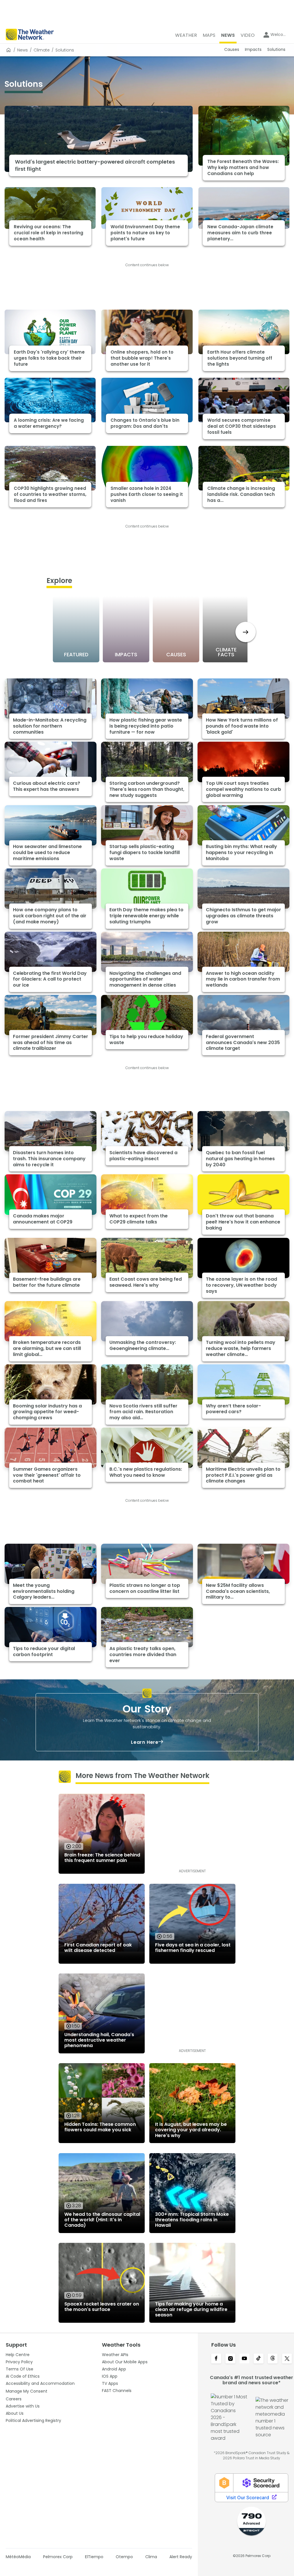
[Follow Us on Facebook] (216, 2359)
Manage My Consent (27, 2391)
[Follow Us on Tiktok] (259, 2359)
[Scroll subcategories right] (246, 632)
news (23, 50)
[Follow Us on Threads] (273, 2359)
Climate (42, 50)
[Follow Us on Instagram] (230, 2359)
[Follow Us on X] (287, 2359)
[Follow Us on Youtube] (244, 2359)
